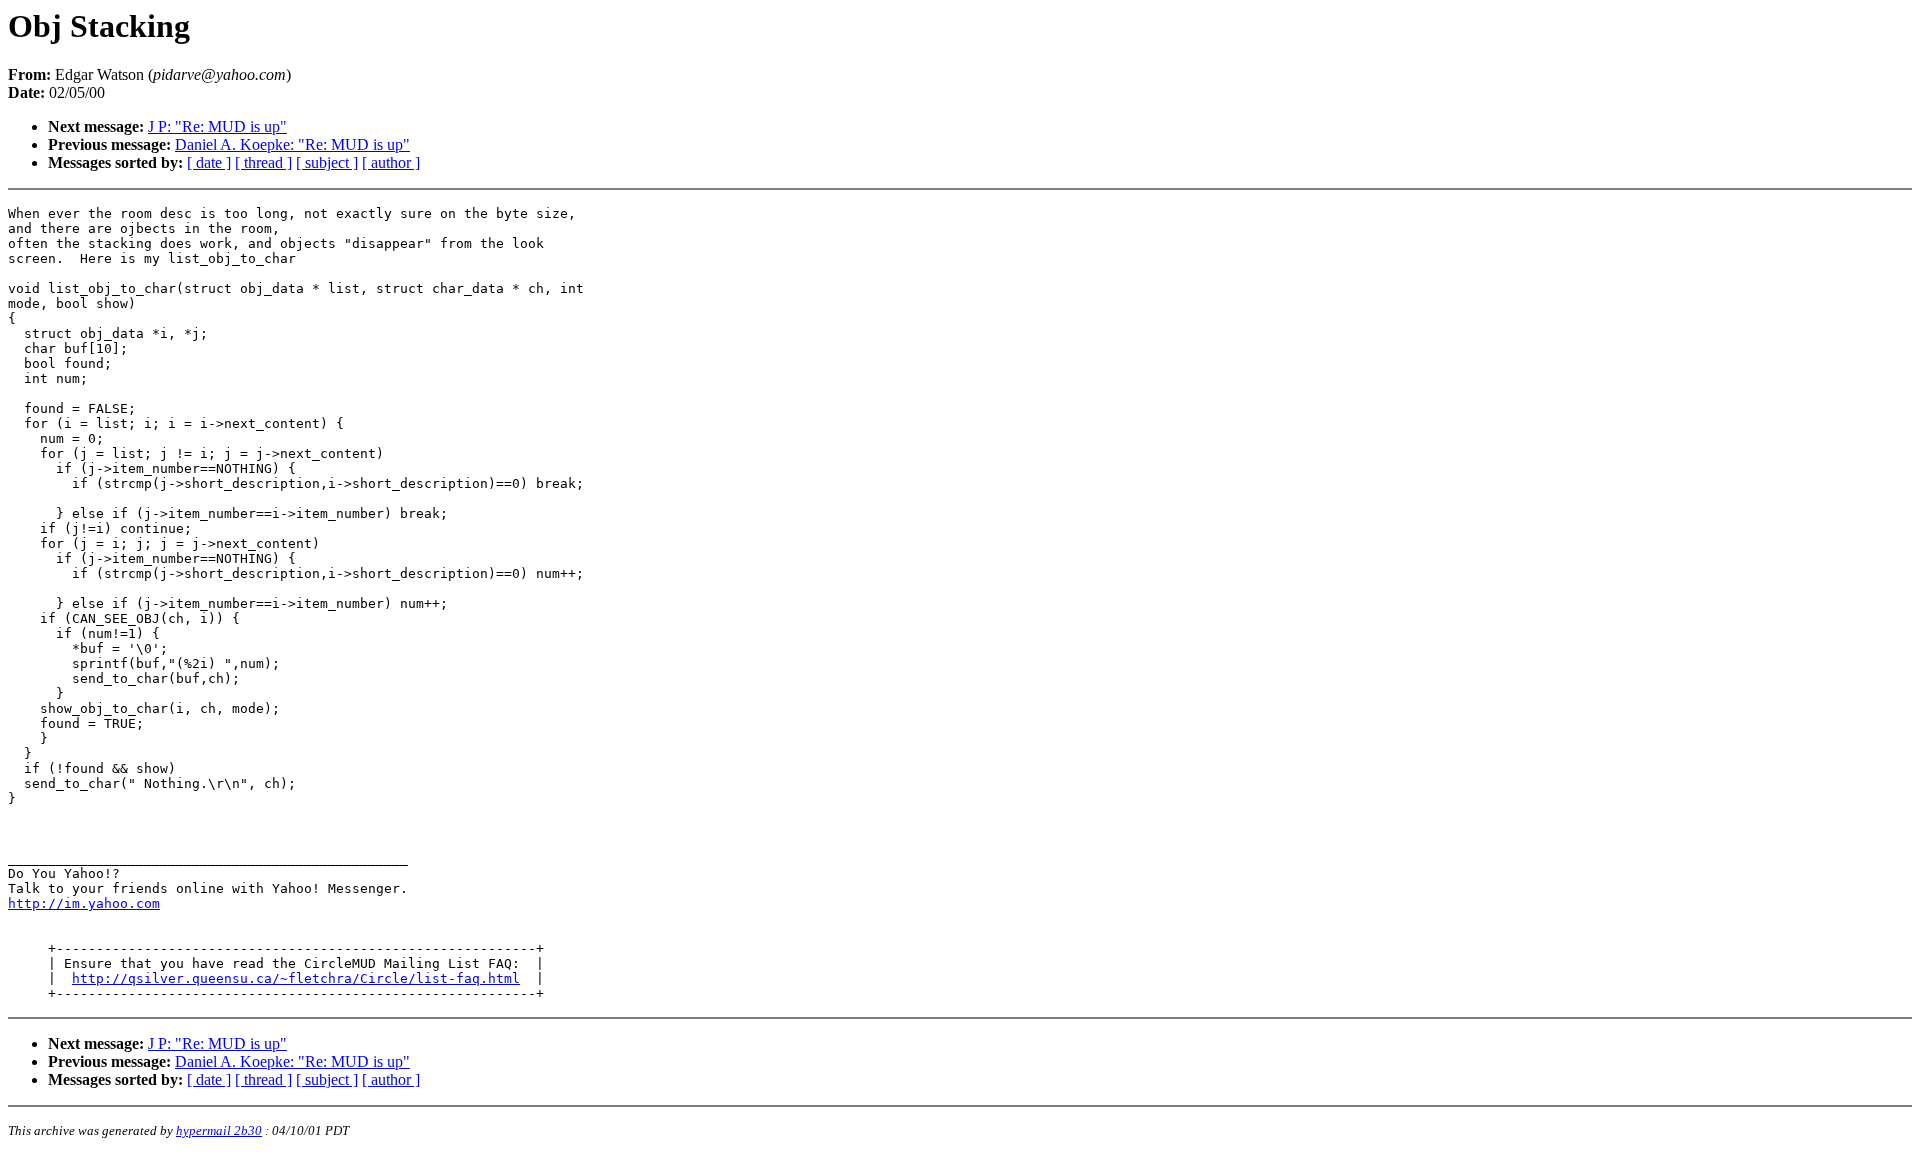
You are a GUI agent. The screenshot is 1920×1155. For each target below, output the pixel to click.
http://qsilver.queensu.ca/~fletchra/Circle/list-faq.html (296, 978)
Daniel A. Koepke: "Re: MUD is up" (292, 144)
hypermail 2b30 (219, 1130)
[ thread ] (263, 162)
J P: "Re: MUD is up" (217, 126)
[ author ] (391, 162)
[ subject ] (327, 162)
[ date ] (209, 162)
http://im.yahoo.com (84, 903)
